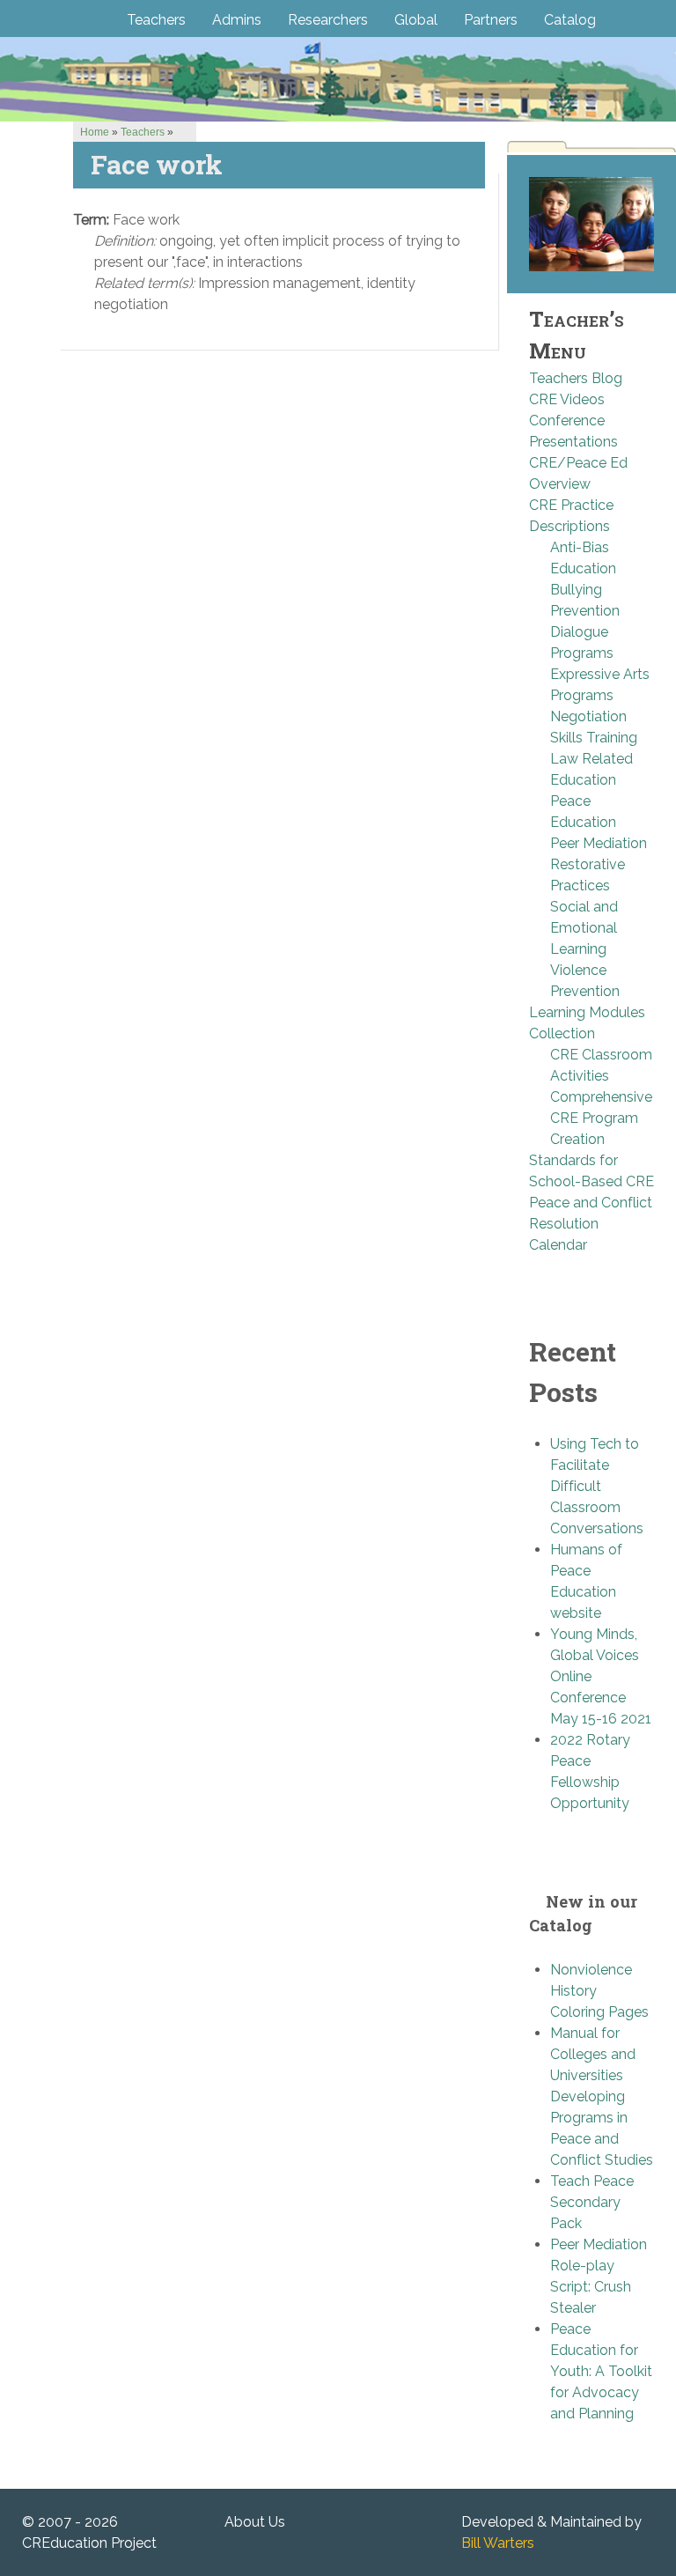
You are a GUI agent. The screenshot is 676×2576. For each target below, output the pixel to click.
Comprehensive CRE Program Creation (601, 1118)
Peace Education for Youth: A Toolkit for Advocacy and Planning (601, 2371)
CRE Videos (567, 399)
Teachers (143, 132)
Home (95, 132)
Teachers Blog (576, 378)
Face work (157, 164)
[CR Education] (338, 79)
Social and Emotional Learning (584, 928)
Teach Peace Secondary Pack (592, 2202)
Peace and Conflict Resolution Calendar (591, 1224)
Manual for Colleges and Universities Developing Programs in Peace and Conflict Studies (602, 2096)
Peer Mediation (599, 843)
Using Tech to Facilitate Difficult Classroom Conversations (597, 1486)
